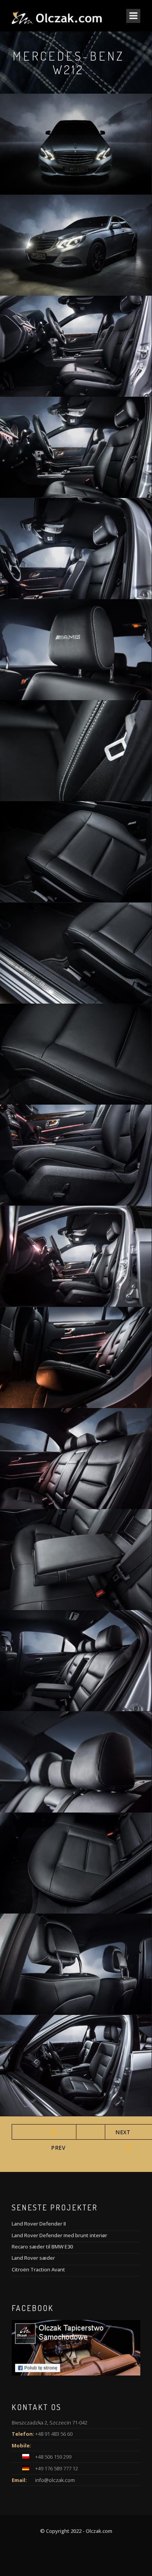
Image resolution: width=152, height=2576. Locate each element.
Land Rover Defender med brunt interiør (59, 2235)
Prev (58, 2132)
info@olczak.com (55, 2480)
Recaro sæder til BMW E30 (42, 2247)
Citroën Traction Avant (38, 2269)
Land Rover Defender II (39, 2224)
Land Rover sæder (33, 2258)
